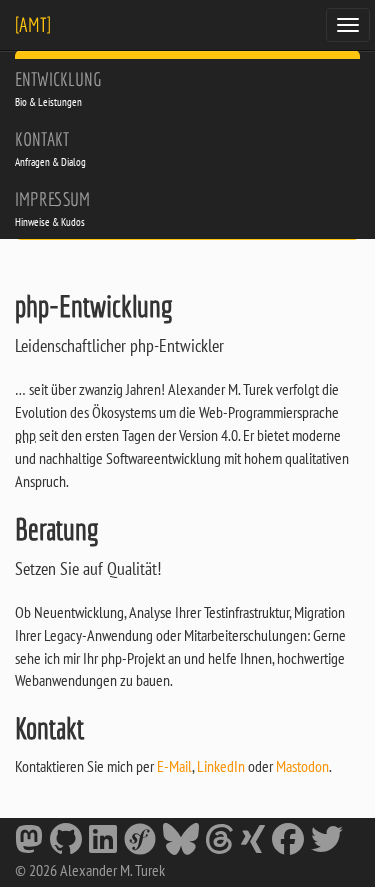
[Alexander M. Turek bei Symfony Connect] (140, 843)
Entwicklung (58, 88)
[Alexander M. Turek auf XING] (253, 843)
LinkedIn (221, 766)
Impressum (52, 208)
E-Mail (174, 766)
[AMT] (33, 24)
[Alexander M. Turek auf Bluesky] (181, 843)
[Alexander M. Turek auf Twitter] (327, 843)
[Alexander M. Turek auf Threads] (220, 843)
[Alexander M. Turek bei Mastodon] (29, 843)
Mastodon (302, 766)
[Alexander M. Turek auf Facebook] (288, 843)
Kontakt (50, 148)
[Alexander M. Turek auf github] (66, 843)
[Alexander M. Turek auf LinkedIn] (103, 843)
